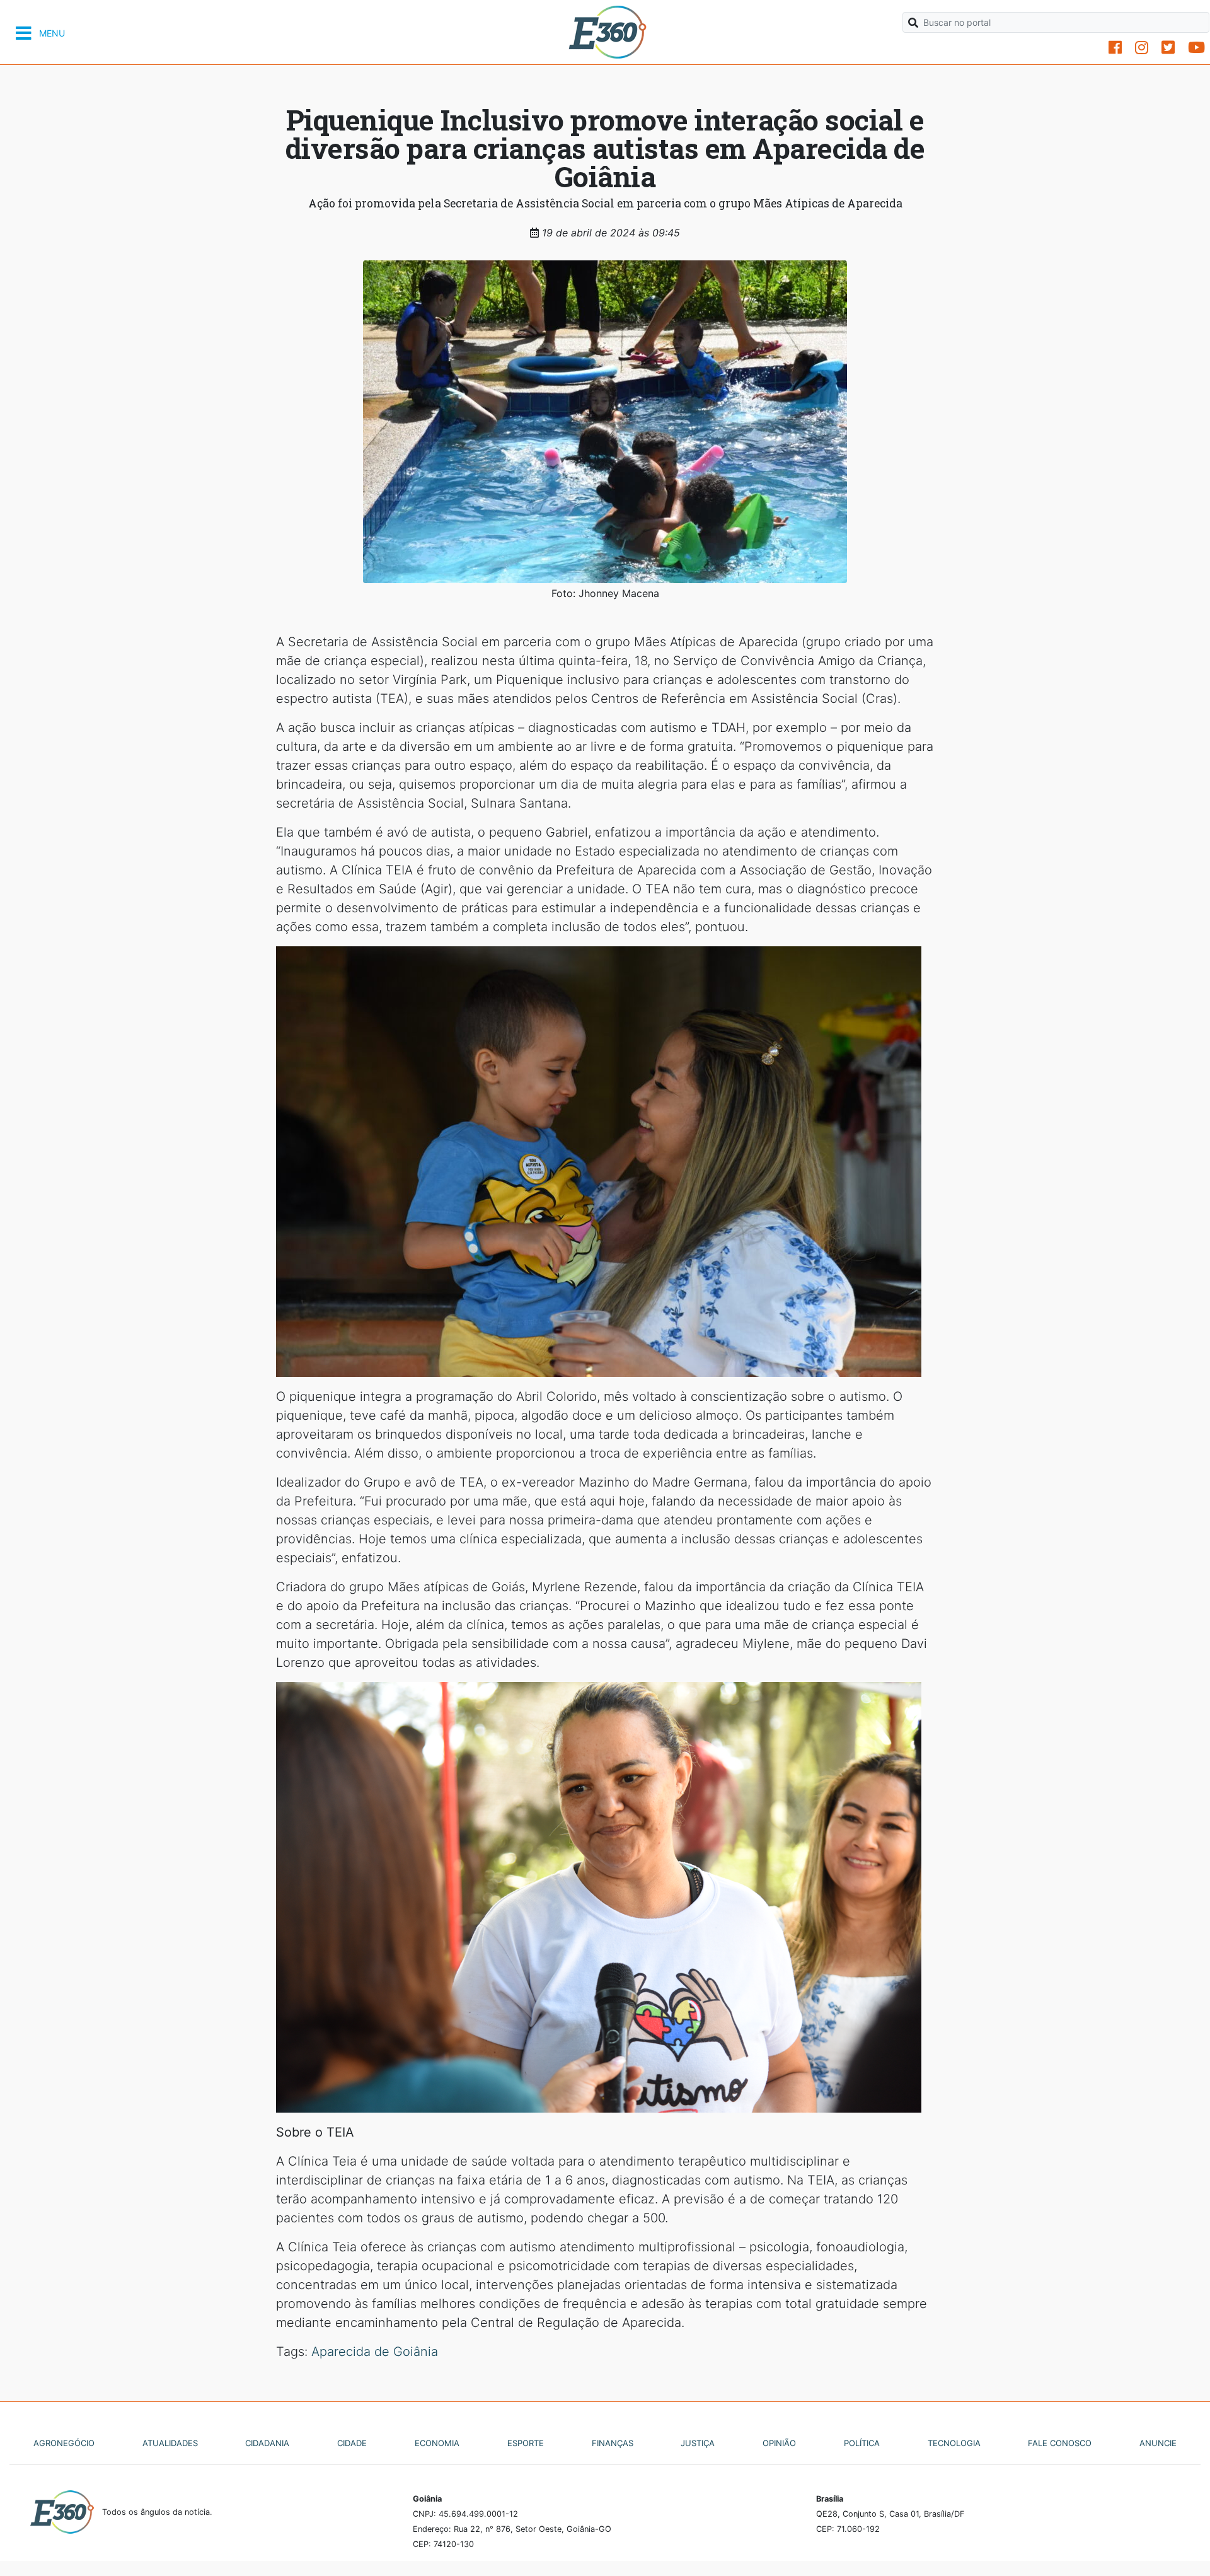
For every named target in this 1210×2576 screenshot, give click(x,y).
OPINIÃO (779, 2443)
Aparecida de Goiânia (375, 2352)
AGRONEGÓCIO (64, 2443)
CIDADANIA (267, 2443)
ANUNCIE (1158, 2443)
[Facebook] (1115, 48)
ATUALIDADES (170, 2443)
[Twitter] (1168, 48)
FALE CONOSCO (1060, 2443)
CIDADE (352, 2443)
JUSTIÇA (698, 2443)
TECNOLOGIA (954, 2443)
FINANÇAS (613, 2443)
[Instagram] (1142, 48)
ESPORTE (526, 2443)
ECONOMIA (437, 2443)
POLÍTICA (862, 2443)
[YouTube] (1196, 48)
